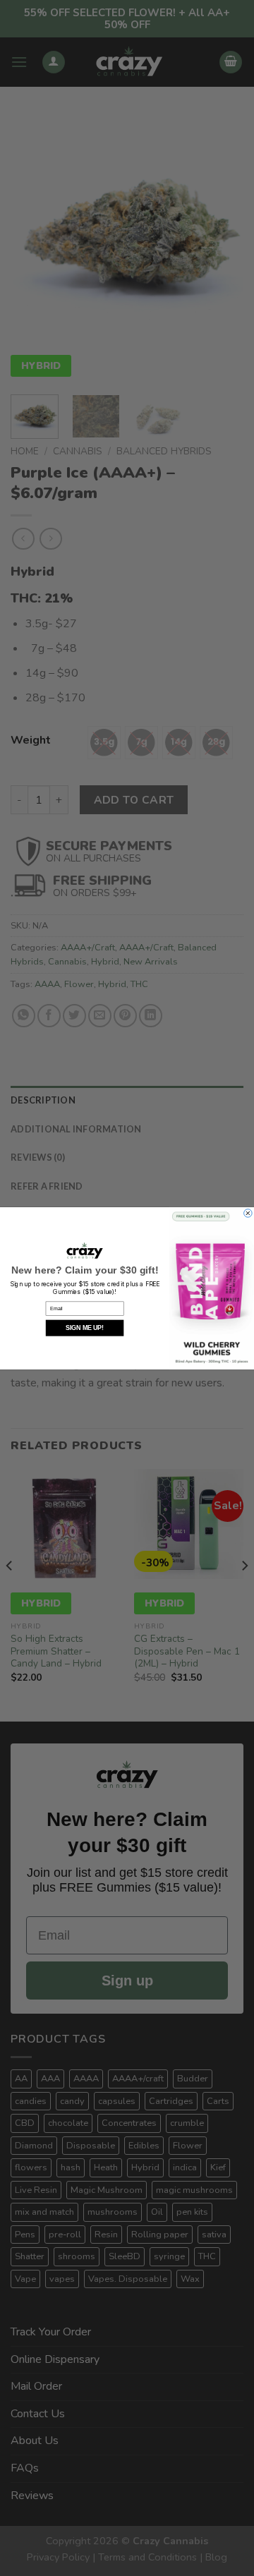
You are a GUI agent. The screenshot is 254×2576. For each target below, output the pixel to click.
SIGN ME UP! (85, 1328)
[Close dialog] (248, 1213)
